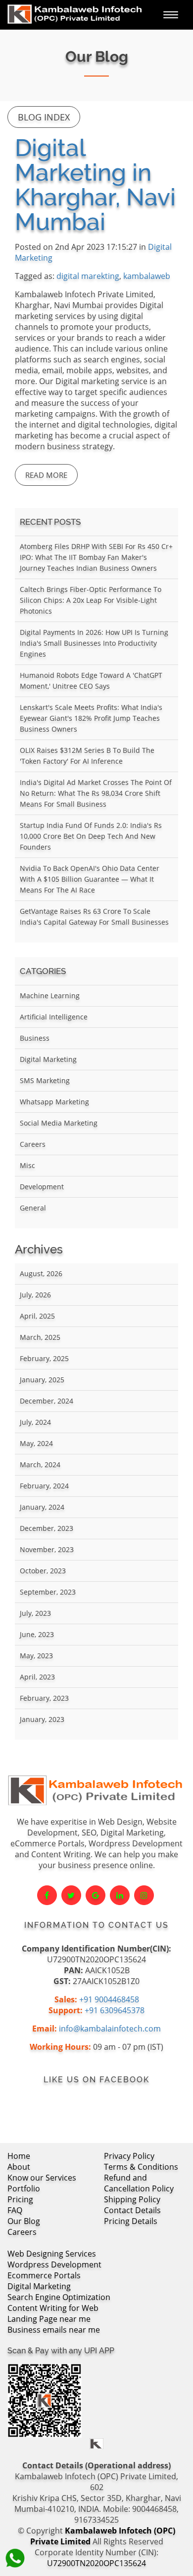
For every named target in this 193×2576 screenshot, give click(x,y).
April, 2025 (37, 1316)
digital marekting (88, 276)
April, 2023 (37, 1677)
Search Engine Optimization (59, 2297)
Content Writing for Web (53, 2308)
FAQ (15, 2210)
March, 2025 (40, 1337)
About (19, 2167)
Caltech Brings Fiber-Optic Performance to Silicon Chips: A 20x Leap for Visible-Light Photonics (91, 600)
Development (42, 1187)
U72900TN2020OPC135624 (96, 2563)
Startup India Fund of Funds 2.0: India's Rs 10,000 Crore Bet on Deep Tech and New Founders (91, 836)
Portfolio (24, 2188)
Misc (27, 1165)
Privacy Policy (129, 2156)
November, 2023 (47, 1549)
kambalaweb (147, 276)
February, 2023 (44, 1698)
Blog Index (44, 117)
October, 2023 (43, 1571)
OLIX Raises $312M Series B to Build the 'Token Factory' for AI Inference (87, 756)
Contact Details (132, 2210)
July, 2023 (35, 1613)
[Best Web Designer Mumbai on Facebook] (47, 1895)
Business (35, 1038)
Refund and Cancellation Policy (139, 2183)
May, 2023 (36, 1656)
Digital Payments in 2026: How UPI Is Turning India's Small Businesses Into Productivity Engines (94, 643)
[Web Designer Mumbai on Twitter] (71, 1895)
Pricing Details (131, 2221)
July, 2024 (35, 1422)
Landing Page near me (49, 2319)
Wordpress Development (54, 2264)
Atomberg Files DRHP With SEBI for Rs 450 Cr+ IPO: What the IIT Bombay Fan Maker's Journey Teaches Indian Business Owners (96, 557)
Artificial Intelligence (54, 1017)
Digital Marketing (48, 1059)
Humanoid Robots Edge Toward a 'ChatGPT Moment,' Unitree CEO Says (91, 681)
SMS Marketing (45, 1080)
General (33, 1208)
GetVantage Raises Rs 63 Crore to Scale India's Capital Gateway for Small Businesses (94, 917)
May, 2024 (36, 1443)
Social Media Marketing (59, 1123)
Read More (46, 475)
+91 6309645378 (115, 2010)
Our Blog (24, 2221)
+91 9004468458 (109, 1999)
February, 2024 (44, 1486)
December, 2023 (47, 1528)
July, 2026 (35, 1295)
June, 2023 (37, 1634)
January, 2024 (42, 1507)
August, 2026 (41, 1273)
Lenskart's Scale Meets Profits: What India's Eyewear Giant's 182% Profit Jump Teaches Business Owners (91, 718)
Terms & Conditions (141, 2167)
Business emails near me (54, 2330)
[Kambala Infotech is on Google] (96, 1895)
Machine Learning (50, 995)
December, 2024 (47, 1401)
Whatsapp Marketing (54, 1102)
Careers (33, 1144)
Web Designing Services (52, 2254)
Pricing (20, 2199)
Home (19, 2156)
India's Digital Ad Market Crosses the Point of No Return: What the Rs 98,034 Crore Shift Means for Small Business (96, 793)
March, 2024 (40, 1464)
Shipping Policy (132, 2199)
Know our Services (42, 2178)
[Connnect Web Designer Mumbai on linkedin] (120, 1895)
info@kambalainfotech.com (110, 2029)
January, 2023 (42, 1719)
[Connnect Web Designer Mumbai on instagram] (144, 1895)
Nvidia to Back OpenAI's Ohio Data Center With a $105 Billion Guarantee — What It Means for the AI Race (90, 879)
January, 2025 (42, 1380)
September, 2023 (48, 1592)
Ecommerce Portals (44, 2275)
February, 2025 (44, 1358)
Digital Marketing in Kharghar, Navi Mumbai (95, 185)
